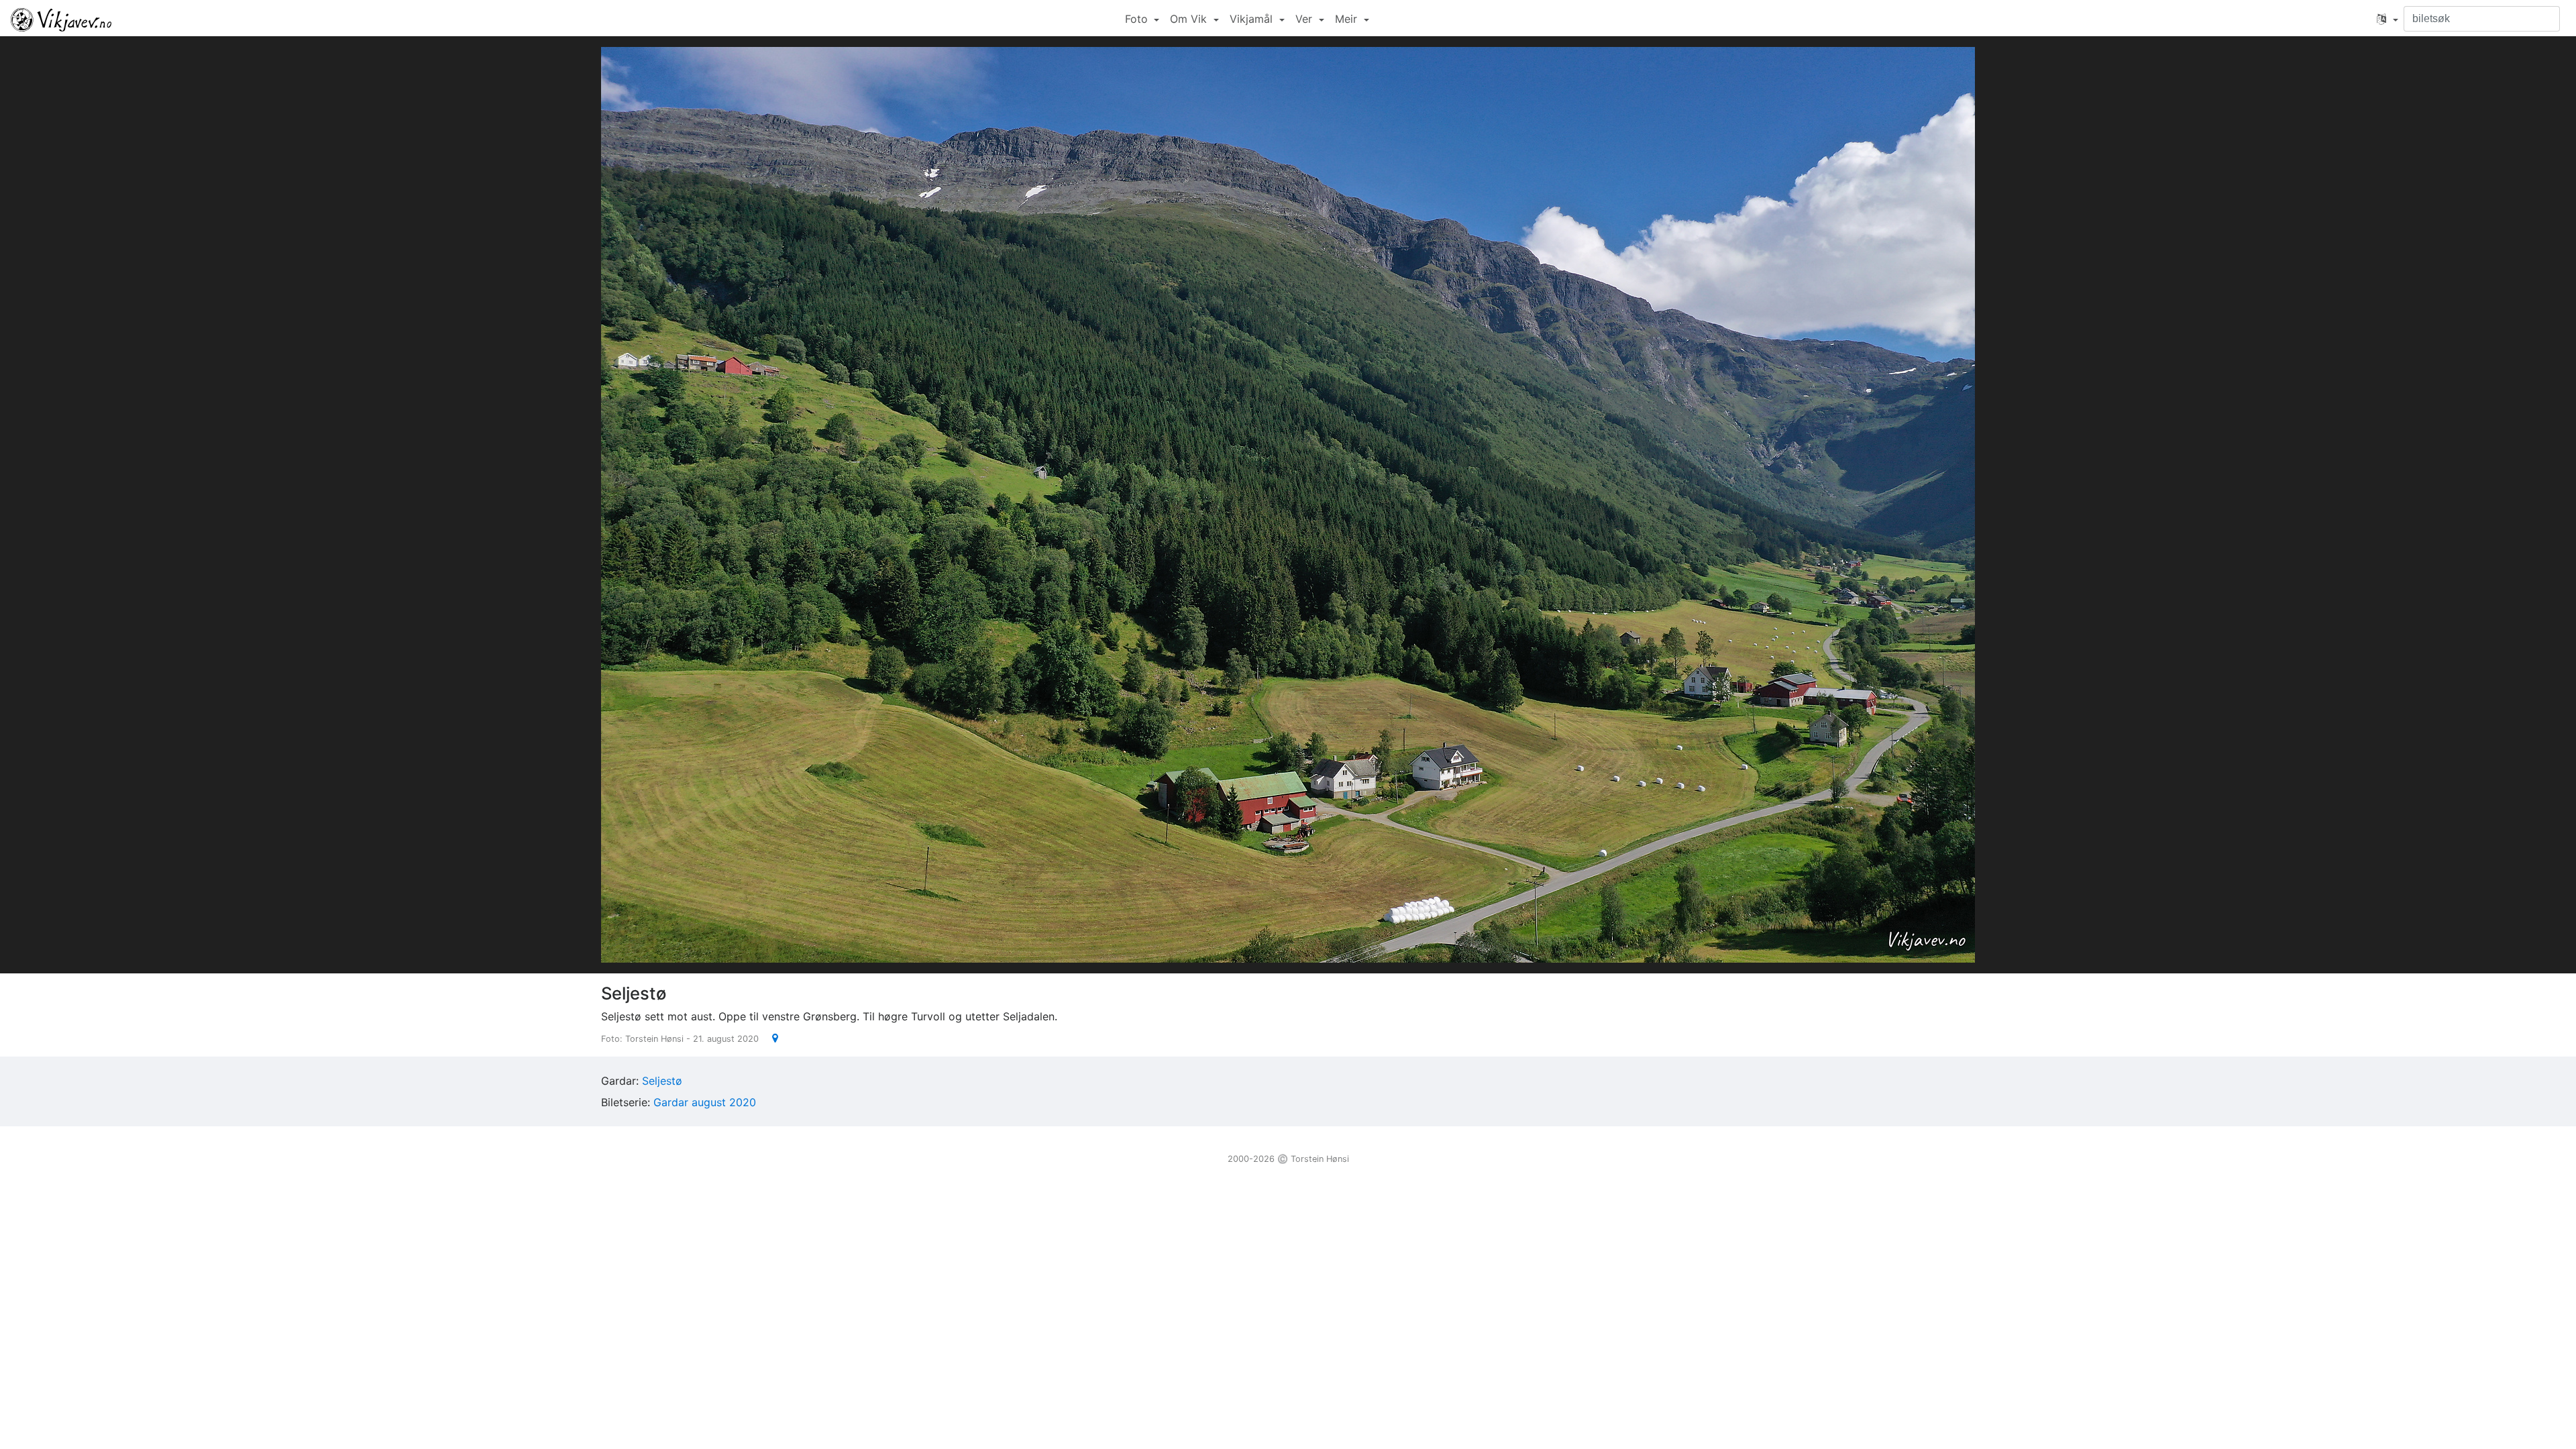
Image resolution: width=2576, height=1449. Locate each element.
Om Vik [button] (1190, 19)
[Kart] (770, 1038)
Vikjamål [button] (1253, 19)
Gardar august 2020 (705, 1102)
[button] (2387, 19)
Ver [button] (1305, 19)
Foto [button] (1138, 19)
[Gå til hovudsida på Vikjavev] (61, 19)
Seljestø (662, 1081)
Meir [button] (1348, 19)
